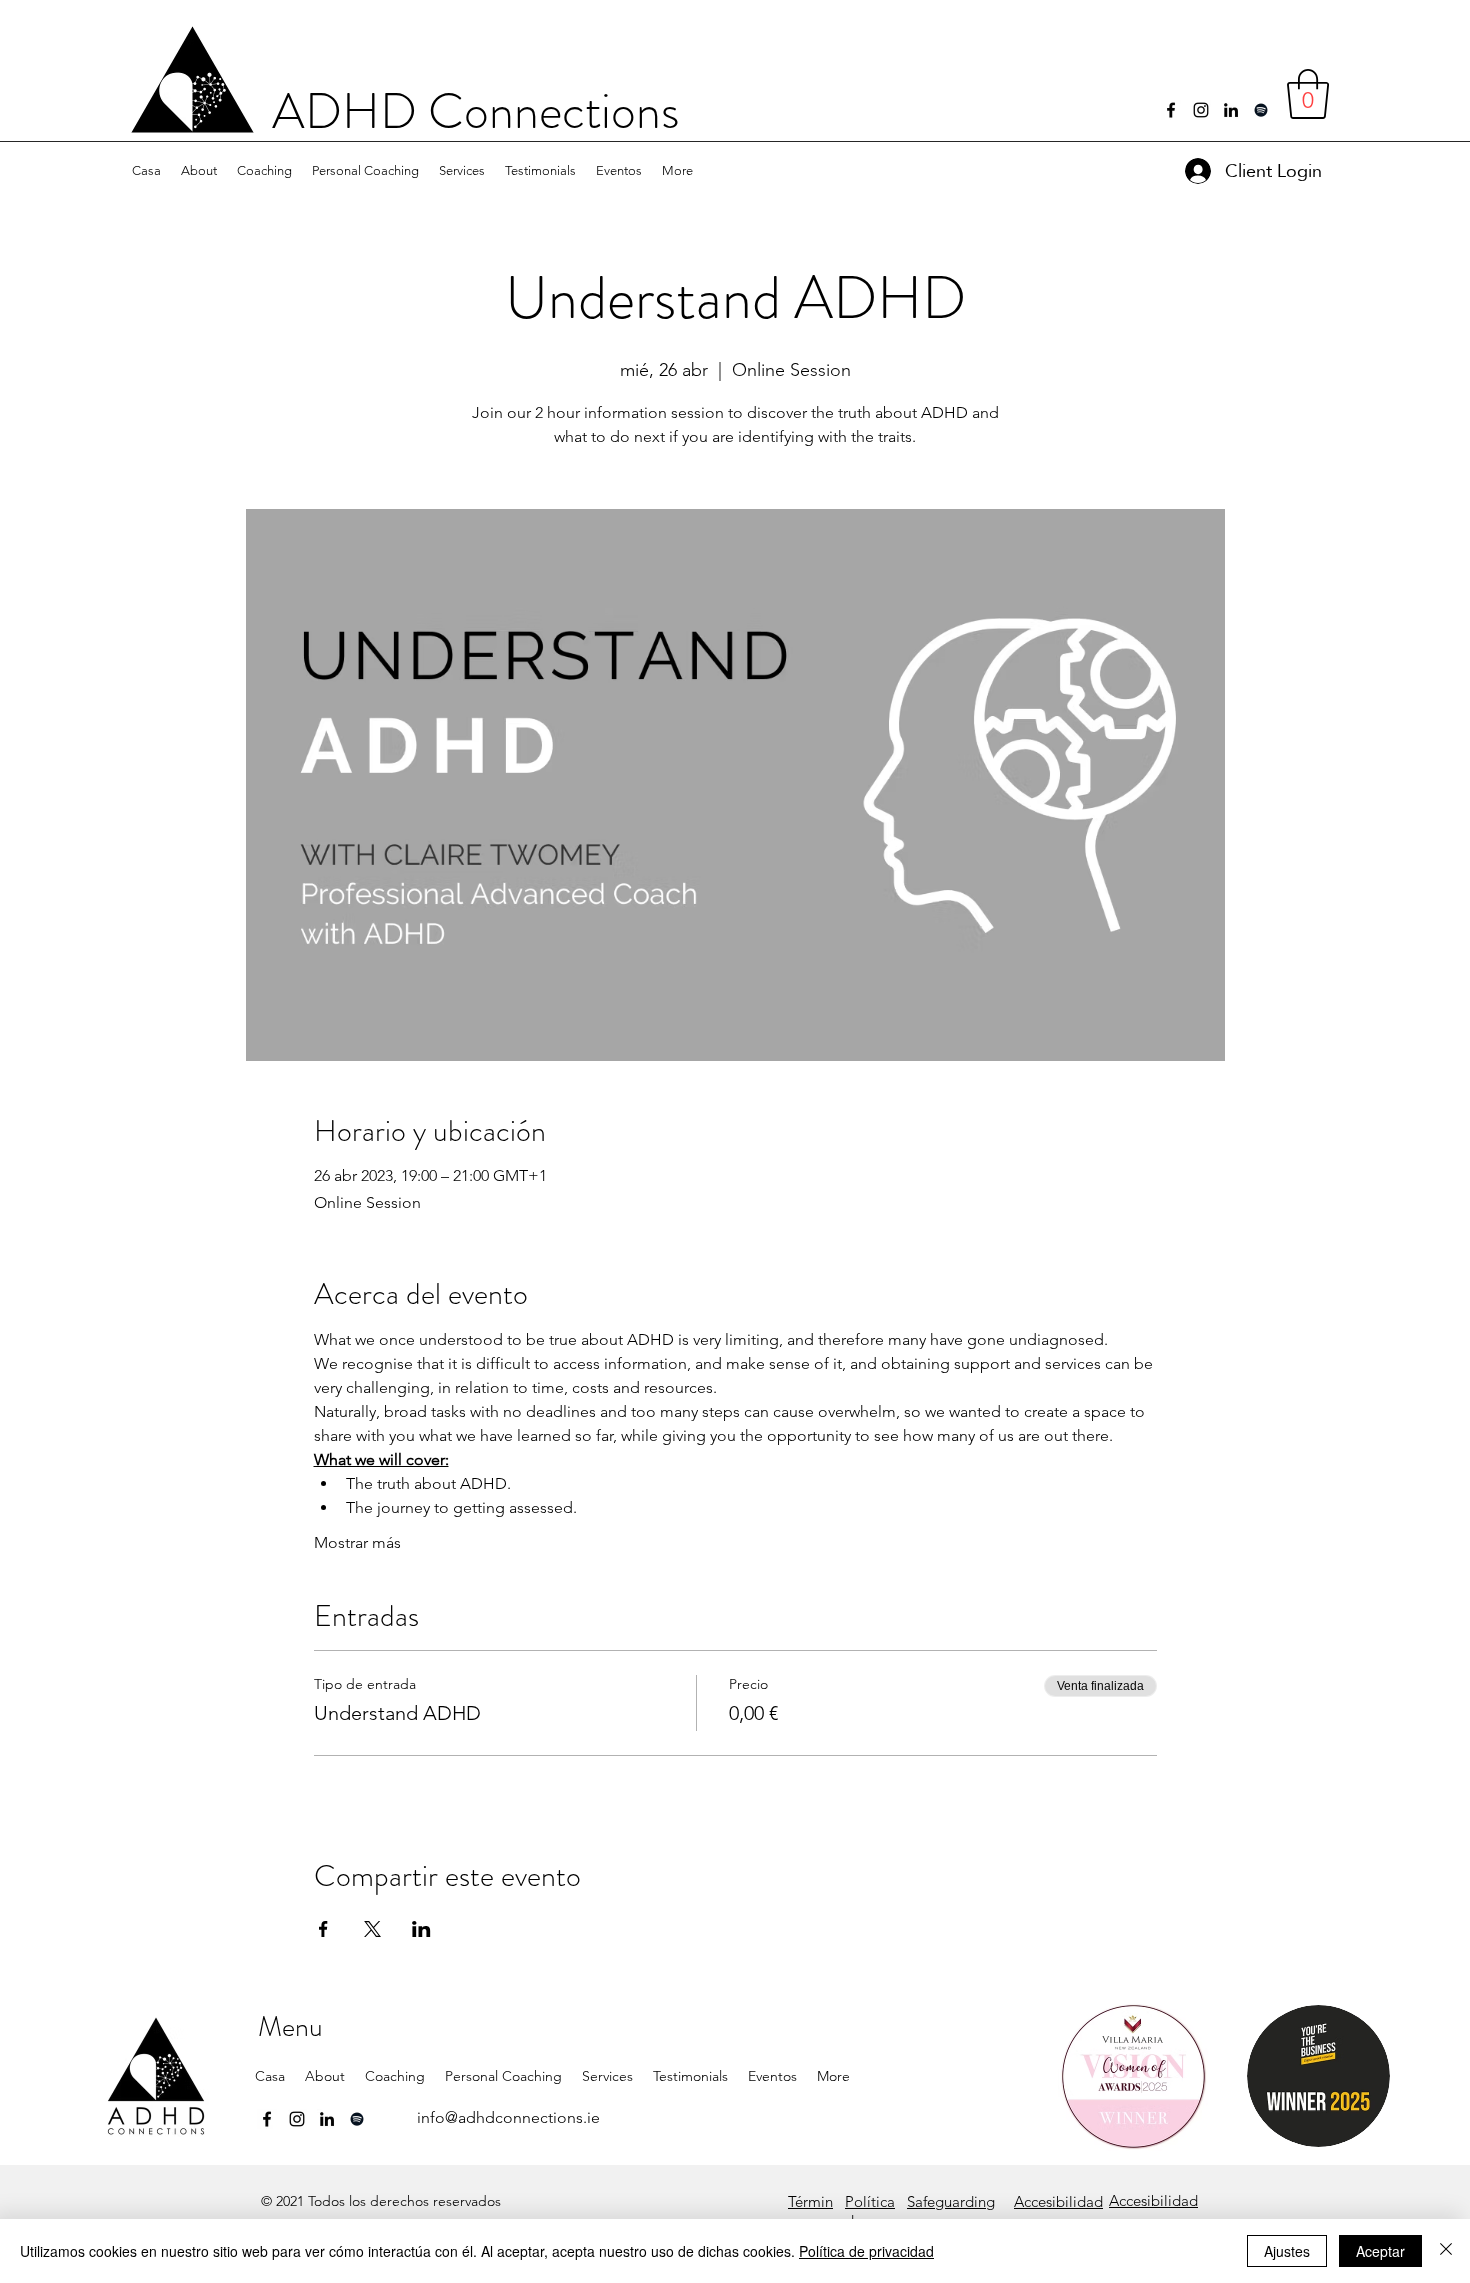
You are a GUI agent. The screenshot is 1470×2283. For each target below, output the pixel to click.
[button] (199, 171)
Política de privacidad (866, 2251)
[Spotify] (1261, 110)
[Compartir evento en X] (372, 1929)
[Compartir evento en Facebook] (323, 1929)
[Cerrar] (1446, 2251)
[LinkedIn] (1231, 110)
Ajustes (1287, 2251)
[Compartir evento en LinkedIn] (421, 1929)
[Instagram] (1201, 110)
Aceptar (1380, 2251)
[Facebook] (1171, 110)
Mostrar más (357, 1542)
